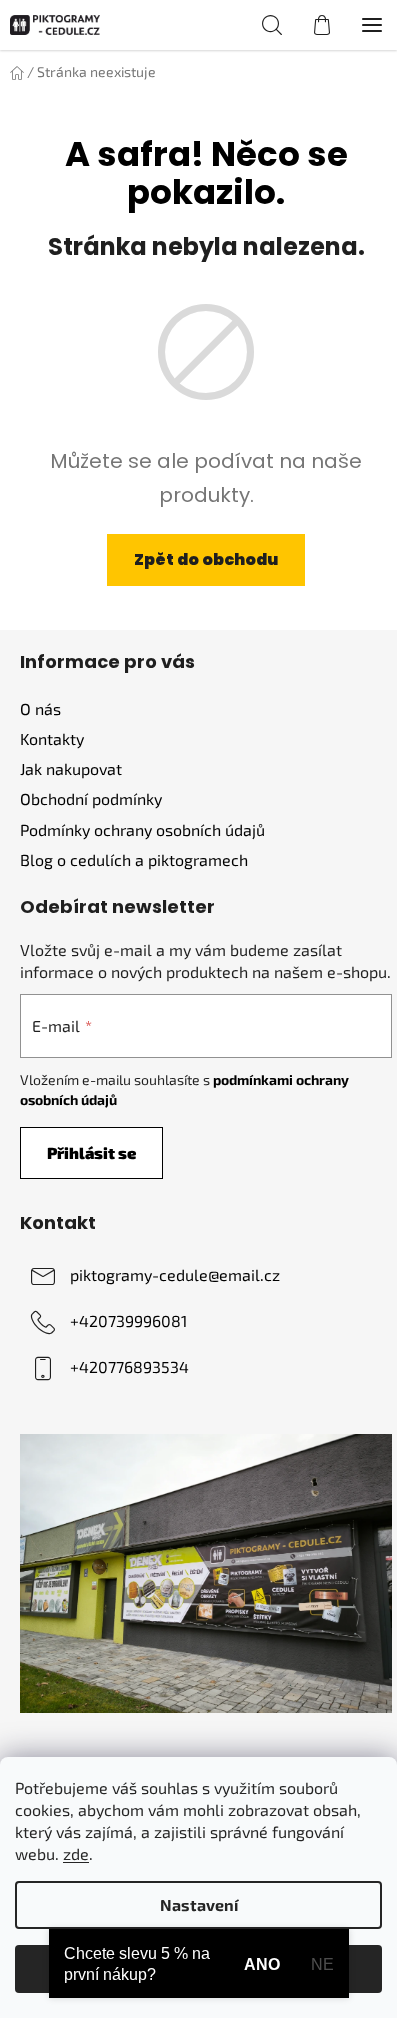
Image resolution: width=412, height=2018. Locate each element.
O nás (40, 708)
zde (76, 1853)
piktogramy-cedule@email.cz (175, 1274)
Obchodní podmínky (91, 798)
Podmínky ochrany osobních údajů (142, 829)
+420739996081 (128, 1320)
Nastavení (199, 1904)
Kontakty (52, 738)
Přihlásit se (91, 1152)
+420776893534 (129, 1366)
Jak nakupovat (71, 768)
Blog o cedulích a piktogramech (134, 859)
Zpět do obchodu (206, 559)
